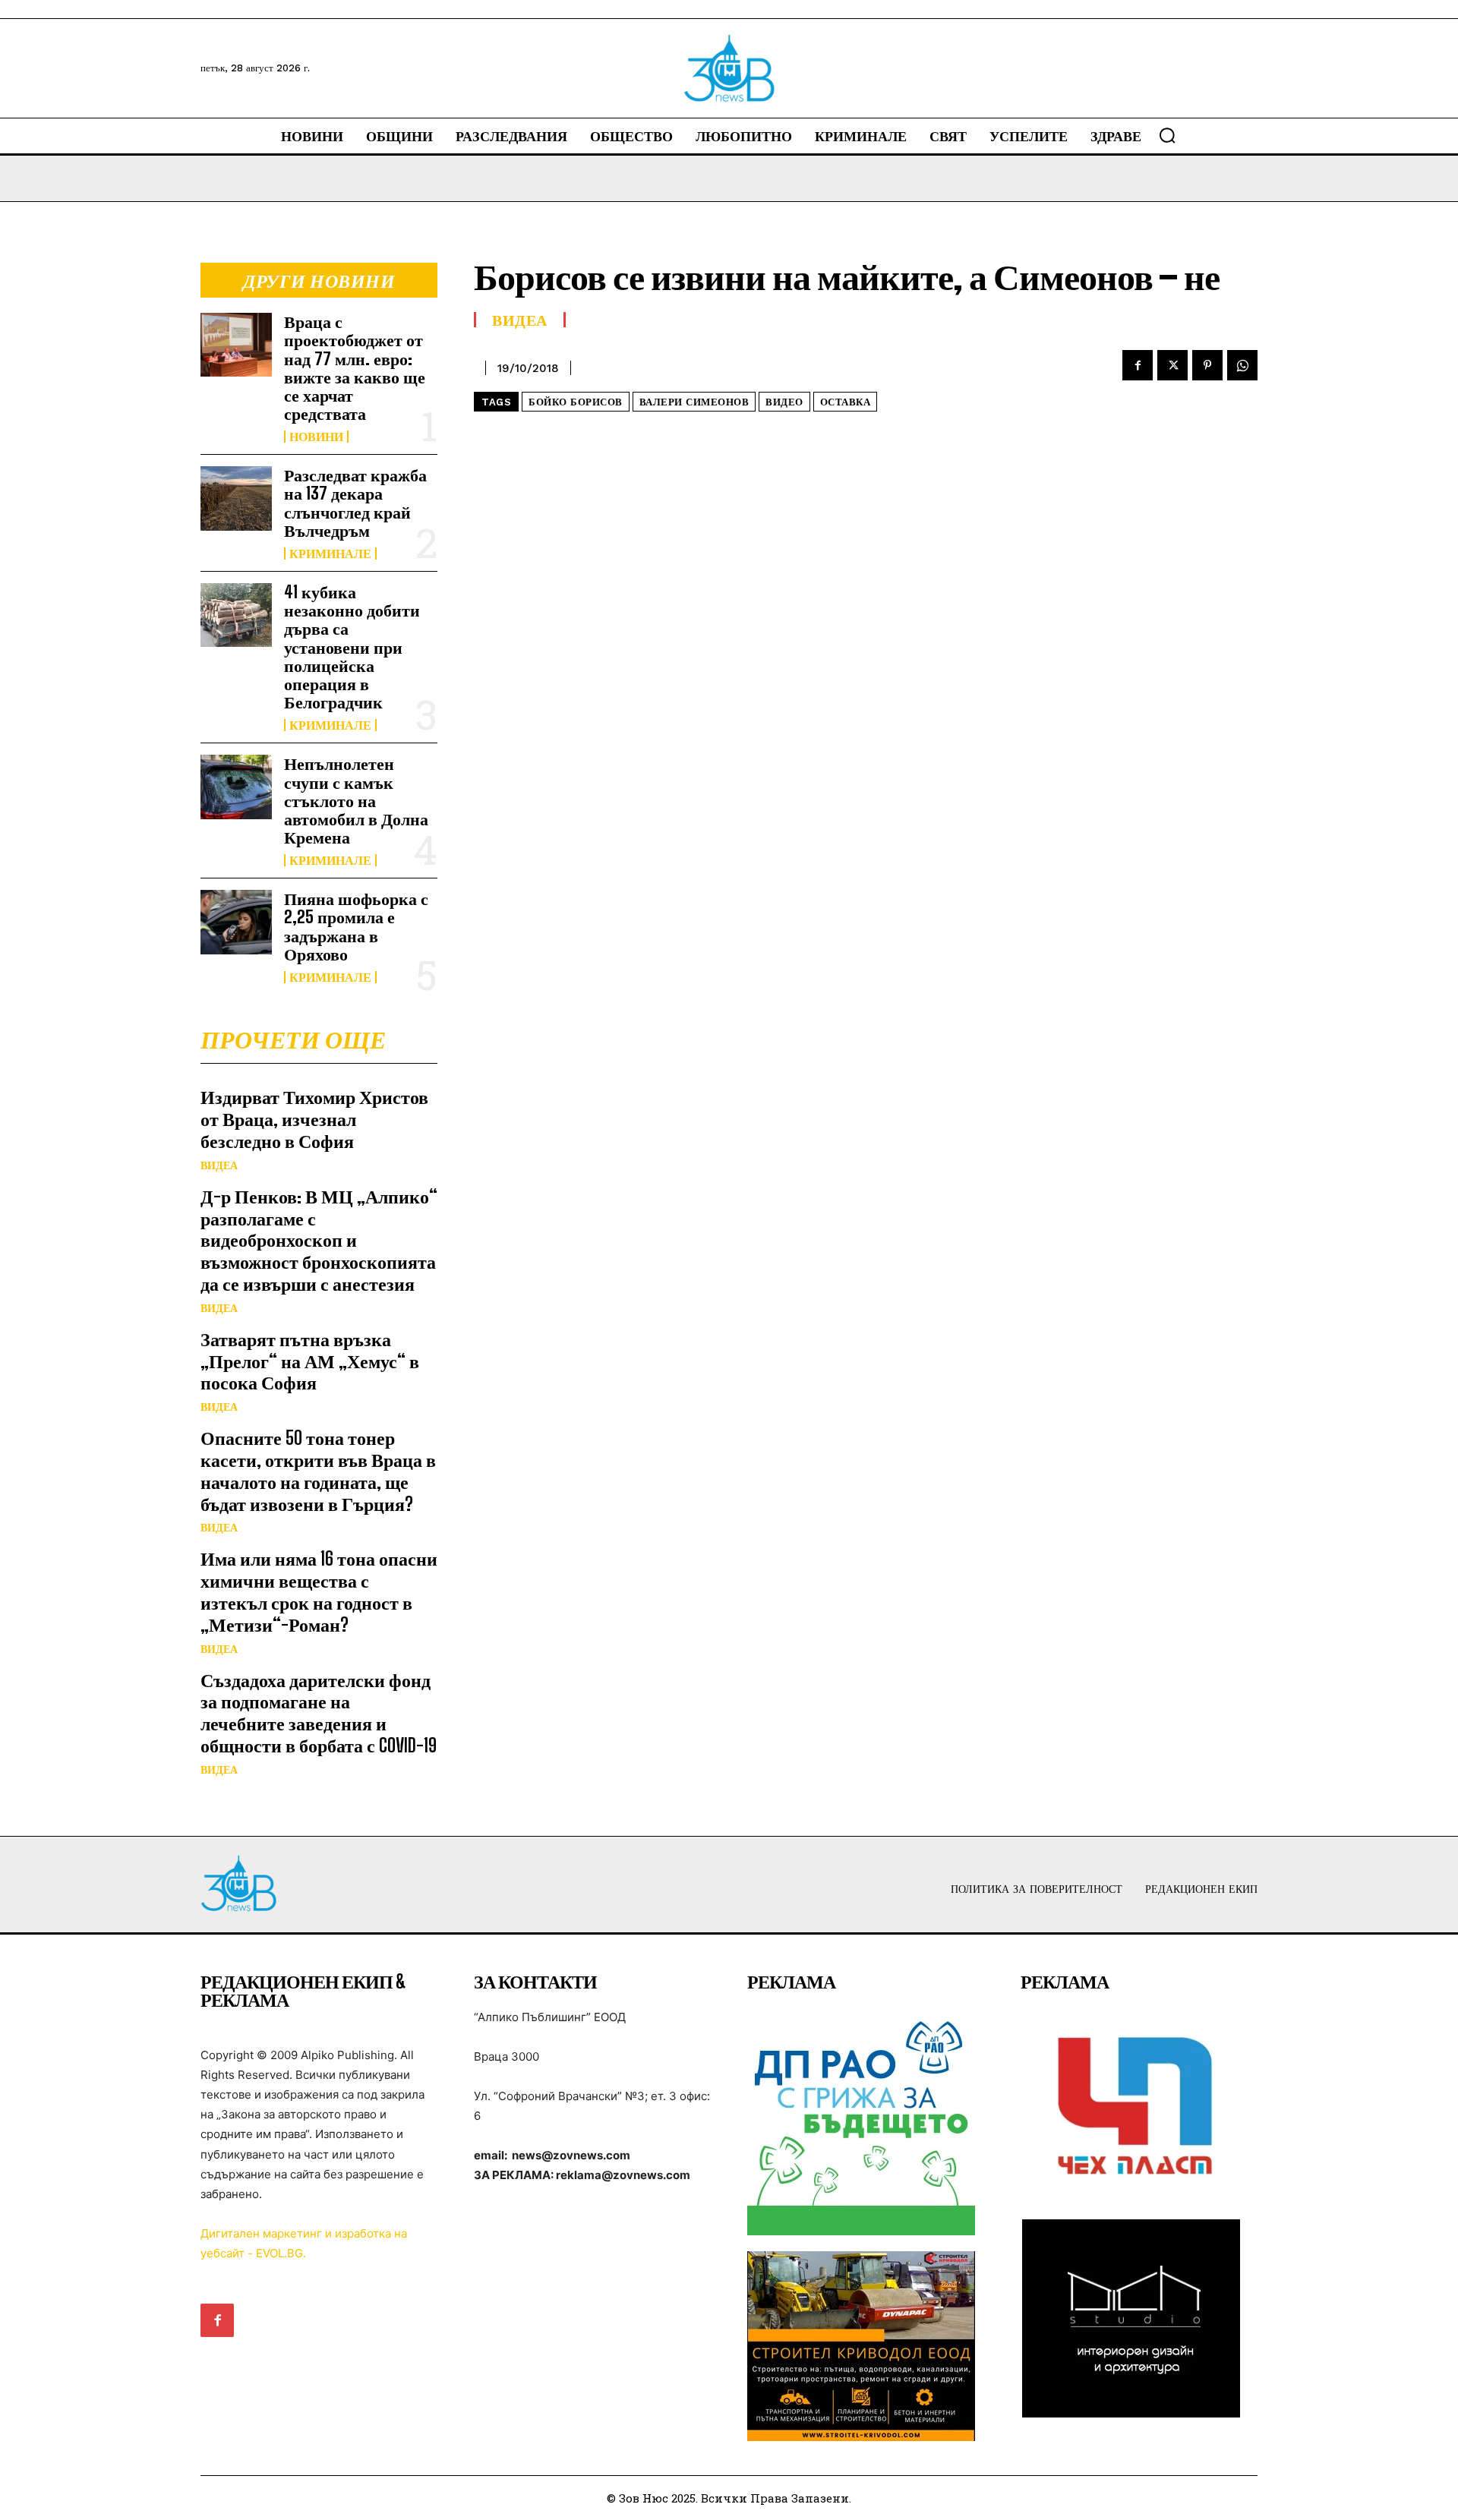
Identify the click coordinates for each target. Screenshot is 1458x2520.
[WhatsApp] (1242, 365)
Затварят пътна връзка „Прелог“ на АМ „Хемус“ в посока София (310, 1361)
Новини (316, 437)
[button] (1167, 135)
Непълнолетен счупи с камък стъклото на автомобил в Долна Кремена (356, 800)
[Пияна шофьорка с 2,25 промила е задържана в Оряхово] (236, 922)
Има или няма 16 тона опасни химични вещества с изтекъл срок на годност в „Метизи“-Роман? (319, 1591)
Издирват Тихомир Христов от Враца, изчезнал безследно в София (314, 1119)
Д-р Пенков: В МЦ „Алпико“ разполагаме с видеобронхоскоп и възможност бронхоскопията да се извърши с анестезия (319, 1240)
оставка (846, 402)
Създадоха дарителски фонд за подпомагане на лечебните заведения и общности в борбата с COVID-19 (319, 1713)
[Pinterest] (1207, 365)
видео (784, 402)
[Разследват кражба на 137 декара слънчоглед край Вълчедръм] (236, 498)
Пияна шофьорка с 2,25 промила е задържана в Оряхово (356, 926)
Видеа (219, 1165)
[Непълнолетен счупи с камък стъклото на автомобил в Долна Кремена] (236, 787)
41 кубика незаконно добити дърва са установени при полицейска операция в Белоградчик (352, 647)
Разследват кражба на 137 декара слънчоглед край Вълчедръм (355, 503)
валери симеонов (694, 402)
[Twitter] (1172, 365)
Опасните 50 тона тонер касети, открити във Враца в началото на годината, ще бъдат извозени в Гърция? (318, 1470)
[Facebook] (1138, 365)
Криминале (330, 554)
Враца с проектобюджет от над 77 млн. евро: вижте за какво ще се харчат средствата (355, 367)
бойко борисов (576, 402)
